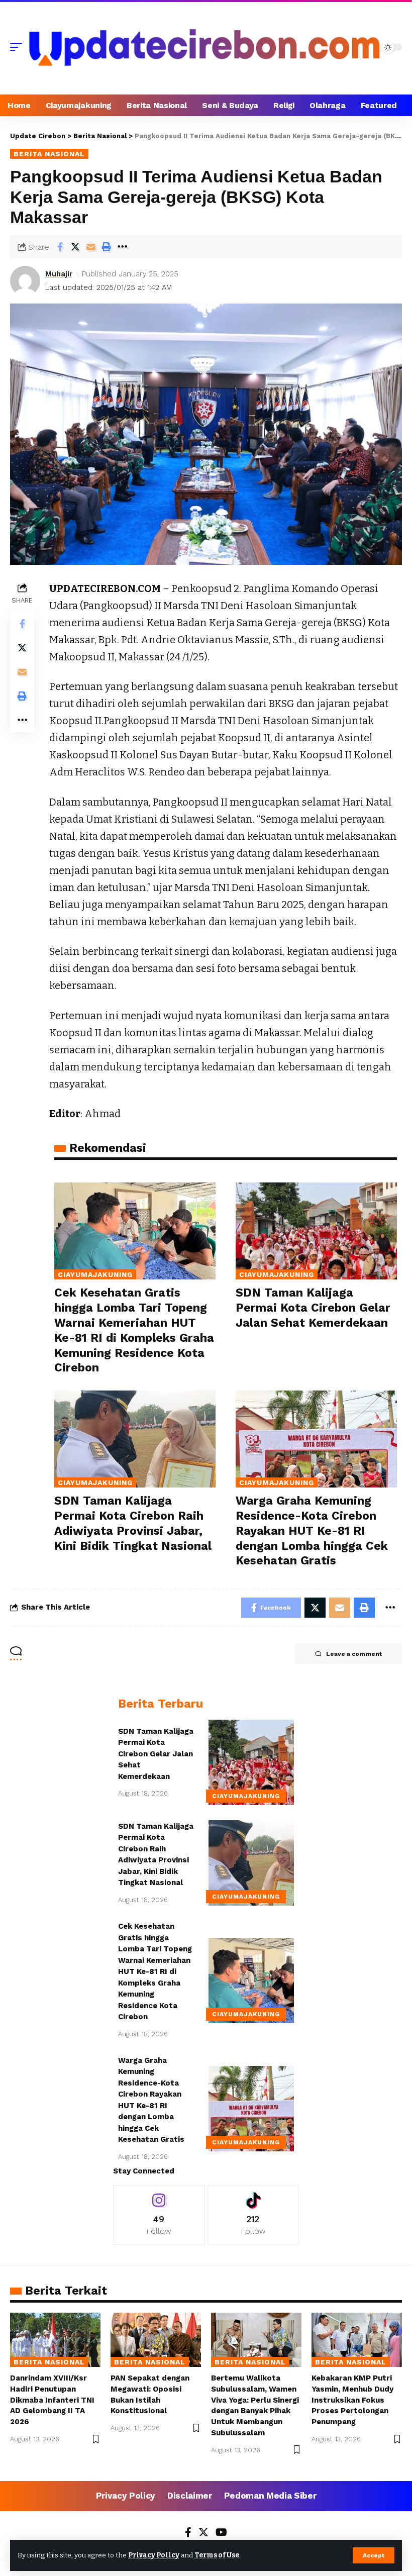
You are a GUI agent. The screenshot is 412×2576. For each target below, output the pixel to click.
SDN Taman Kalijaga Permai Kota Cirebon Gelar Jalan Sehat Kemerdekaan (313, 1308)
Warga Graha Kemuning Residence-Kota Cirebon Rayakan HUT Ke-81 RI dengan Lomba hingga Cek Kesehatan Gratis (312, 1531)
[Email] (91, 247)
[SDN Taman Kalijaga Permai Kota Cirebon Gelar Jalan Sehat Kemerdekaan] (316, 1231)
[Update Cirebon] (204, 47)
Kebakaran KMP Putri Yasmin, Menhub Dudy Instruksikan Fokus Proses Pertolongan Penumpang (352, 2400)
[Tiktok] (253, 2215)
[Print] (107, 247)
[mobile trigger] (19, 47)
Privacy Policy (154, 2555)
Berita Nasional (49, 154)
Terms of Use (217, 2555)
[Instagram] (159, 2215)
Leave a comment (354, 1654)
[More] (122, 247)
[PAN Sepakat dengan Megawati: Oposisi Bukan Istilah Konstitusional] (156, 2340)
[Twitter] (203, 2533)
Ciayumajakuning (95, 1274)
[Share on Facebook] (60, 247)
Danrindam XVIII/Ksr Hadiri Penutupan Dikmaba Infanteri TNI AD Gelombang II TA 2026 (52, 2400)
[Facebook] (188, 2533)
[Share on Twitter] (75, 247)
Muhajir (59, 274)
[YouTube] (221, 2533)
